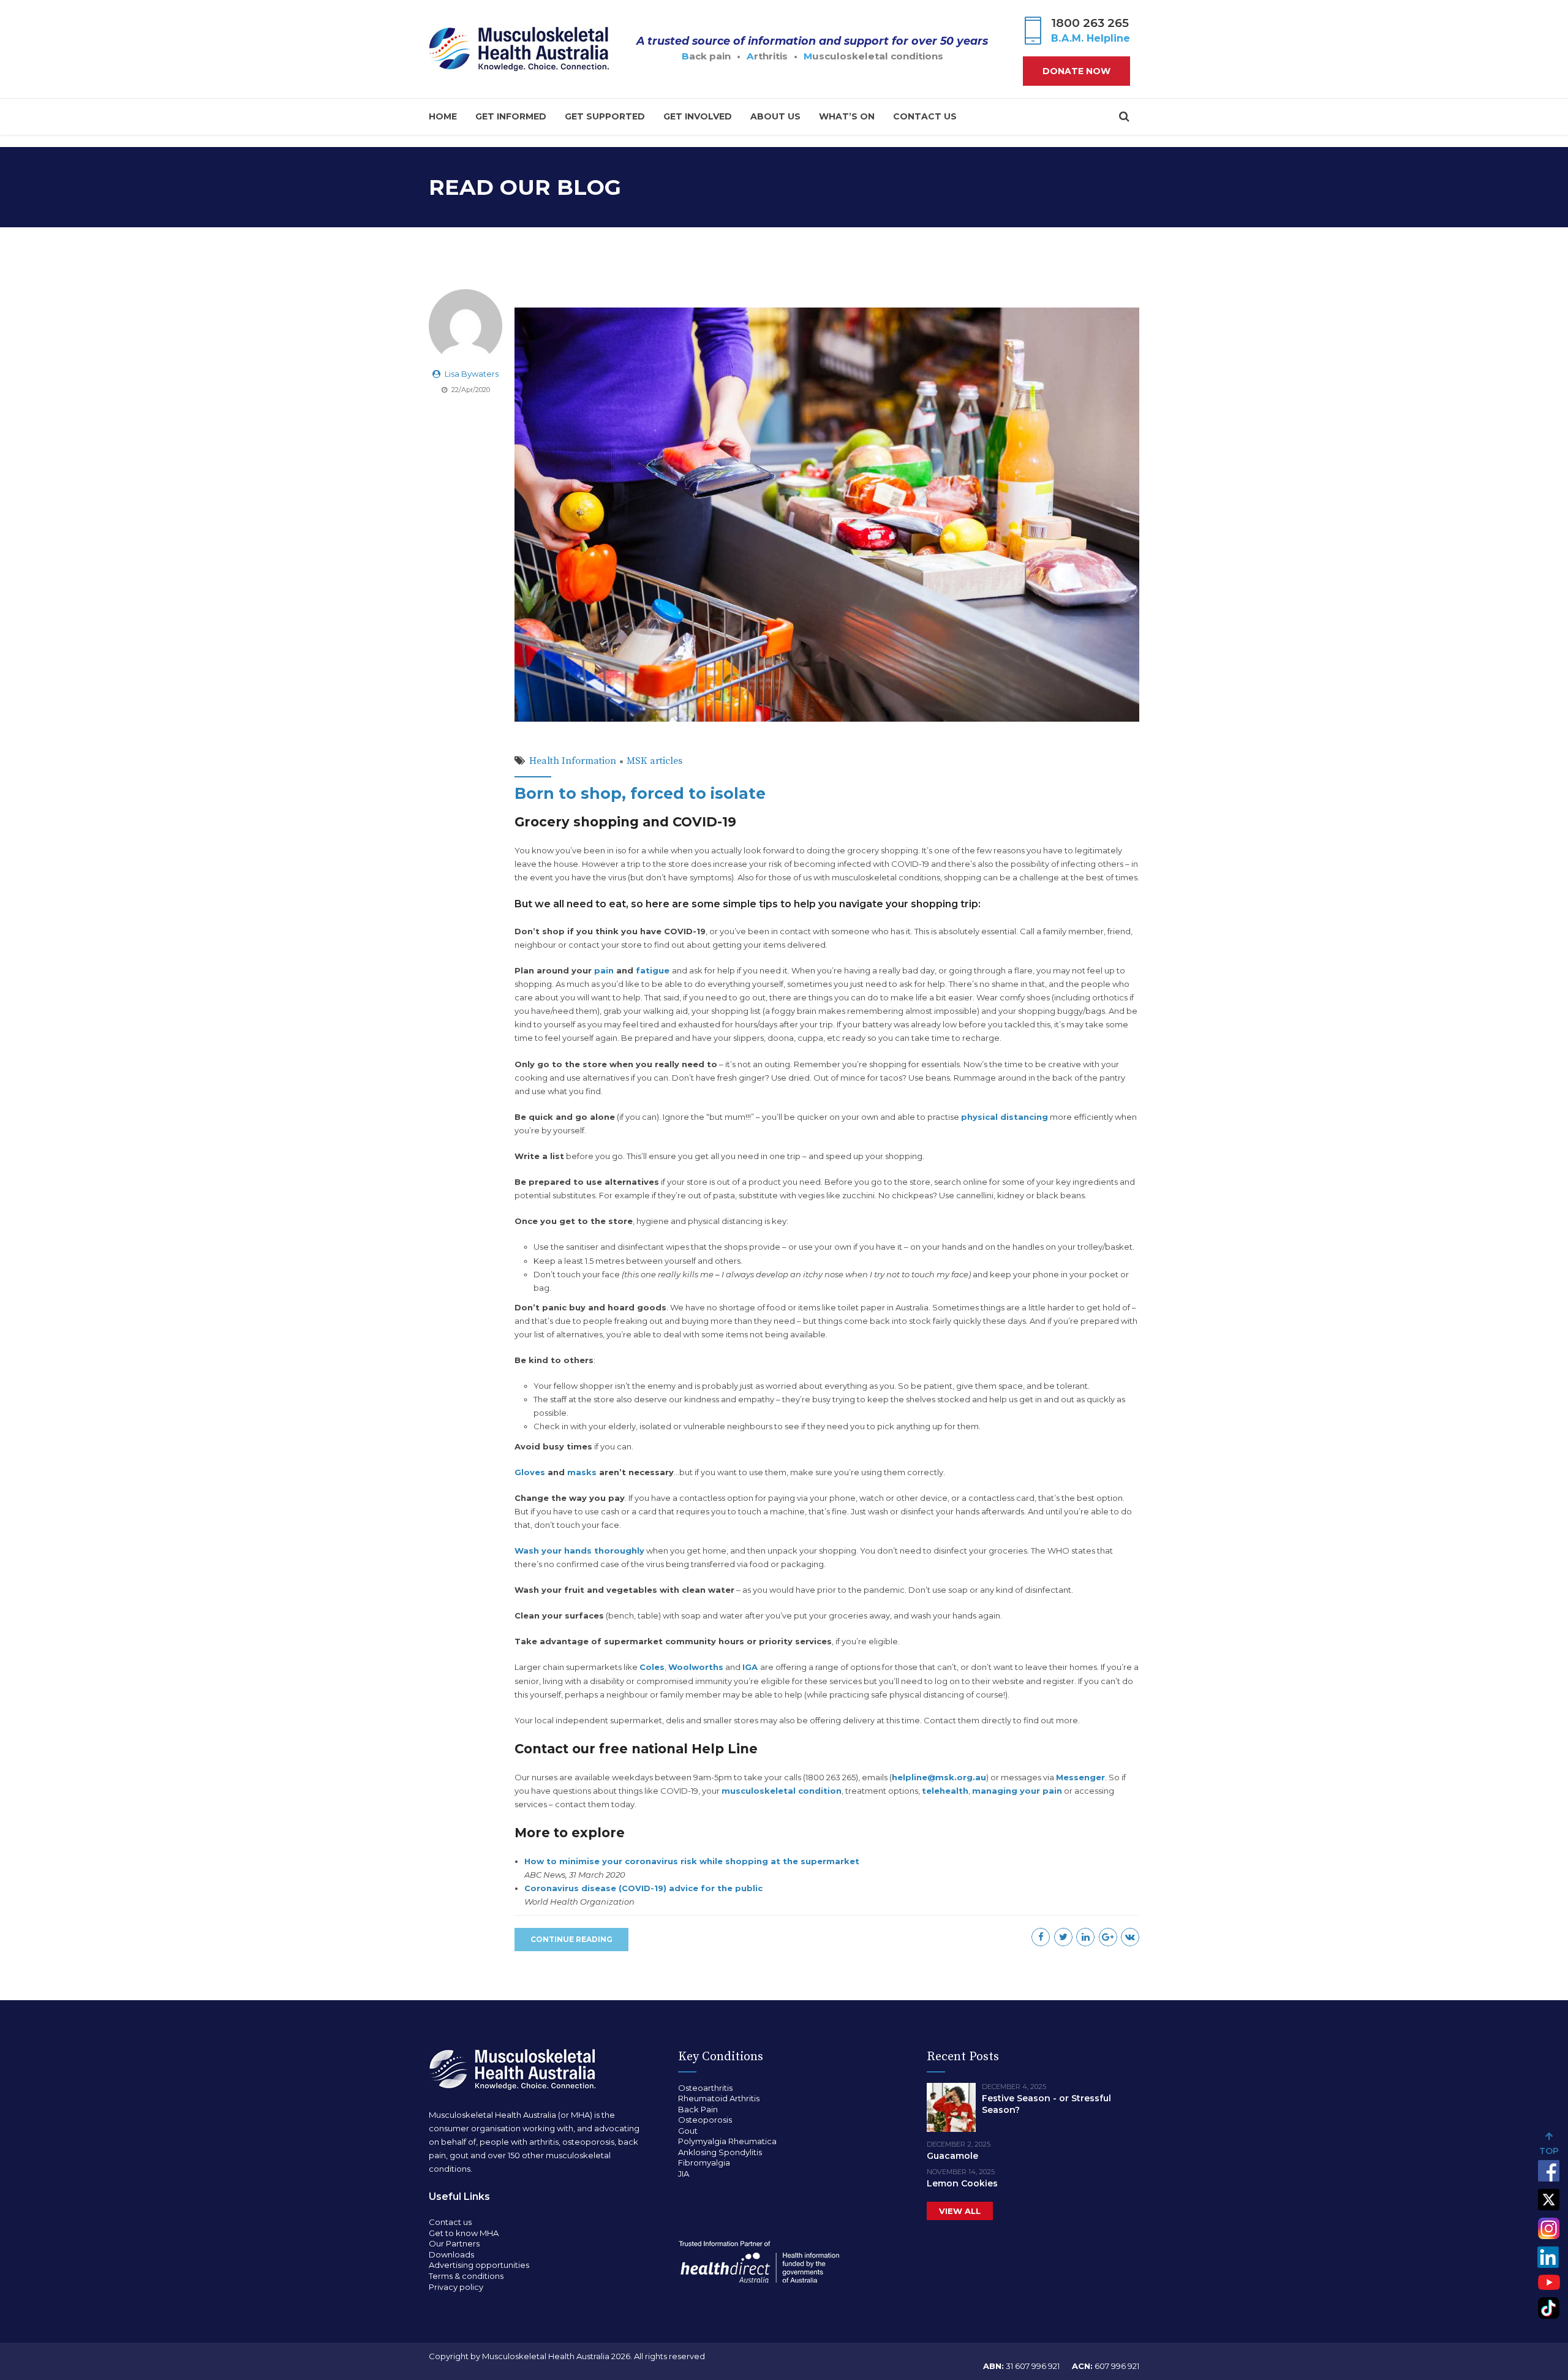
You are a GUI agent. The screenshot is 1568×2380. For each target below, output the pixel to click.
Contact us (925, 116)
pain (604, 970)
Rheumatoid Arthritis (719, 2098)
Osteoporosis (705, 2120)
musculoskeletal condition (782, 1791)
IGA (750, 1667)
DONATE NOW (1076, 71)
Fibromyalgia (704, 2163)
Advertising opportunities (479, 2265)
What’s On (847, 116)
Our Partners (454, 2243)
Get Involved (698, 116)
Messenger (1080, 1777)
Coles (652, 1667)
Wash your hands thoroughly (579, 1551)
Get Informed (511, 116)
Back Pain (698, 2109)
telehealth (945, 1791)
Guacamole (952, 2156)
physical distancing (1005, 1117)
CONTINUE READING (571, 1939)
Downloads (451, 2254)
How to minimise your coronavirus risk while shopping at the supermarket (692, 1861)
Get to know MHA (464, 2233)
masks (582, 1472)
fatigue (653, 970)
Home (443, 116)
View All (960, 2211)
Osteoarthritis (705, 2088)
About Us (775, 116)
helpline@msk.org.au (939, 1777)
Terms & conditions (466, 2276)
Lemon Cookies (962, 2183)
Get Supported (605, 116)
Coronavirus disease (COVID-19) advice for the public (643, 1888)
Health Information (573, 761)
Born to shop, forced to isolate (640, 793)
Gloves (530, 1472)
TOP (1549, 2151)
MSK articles (654, 761)
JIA (684, 2174)
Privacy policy (456, 2287)
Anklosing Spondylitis (720, 2152)
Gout (688, 2131)
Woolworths (696, 1667)
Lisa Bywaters (472, 374)
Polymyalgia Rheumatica (727, 2141)
